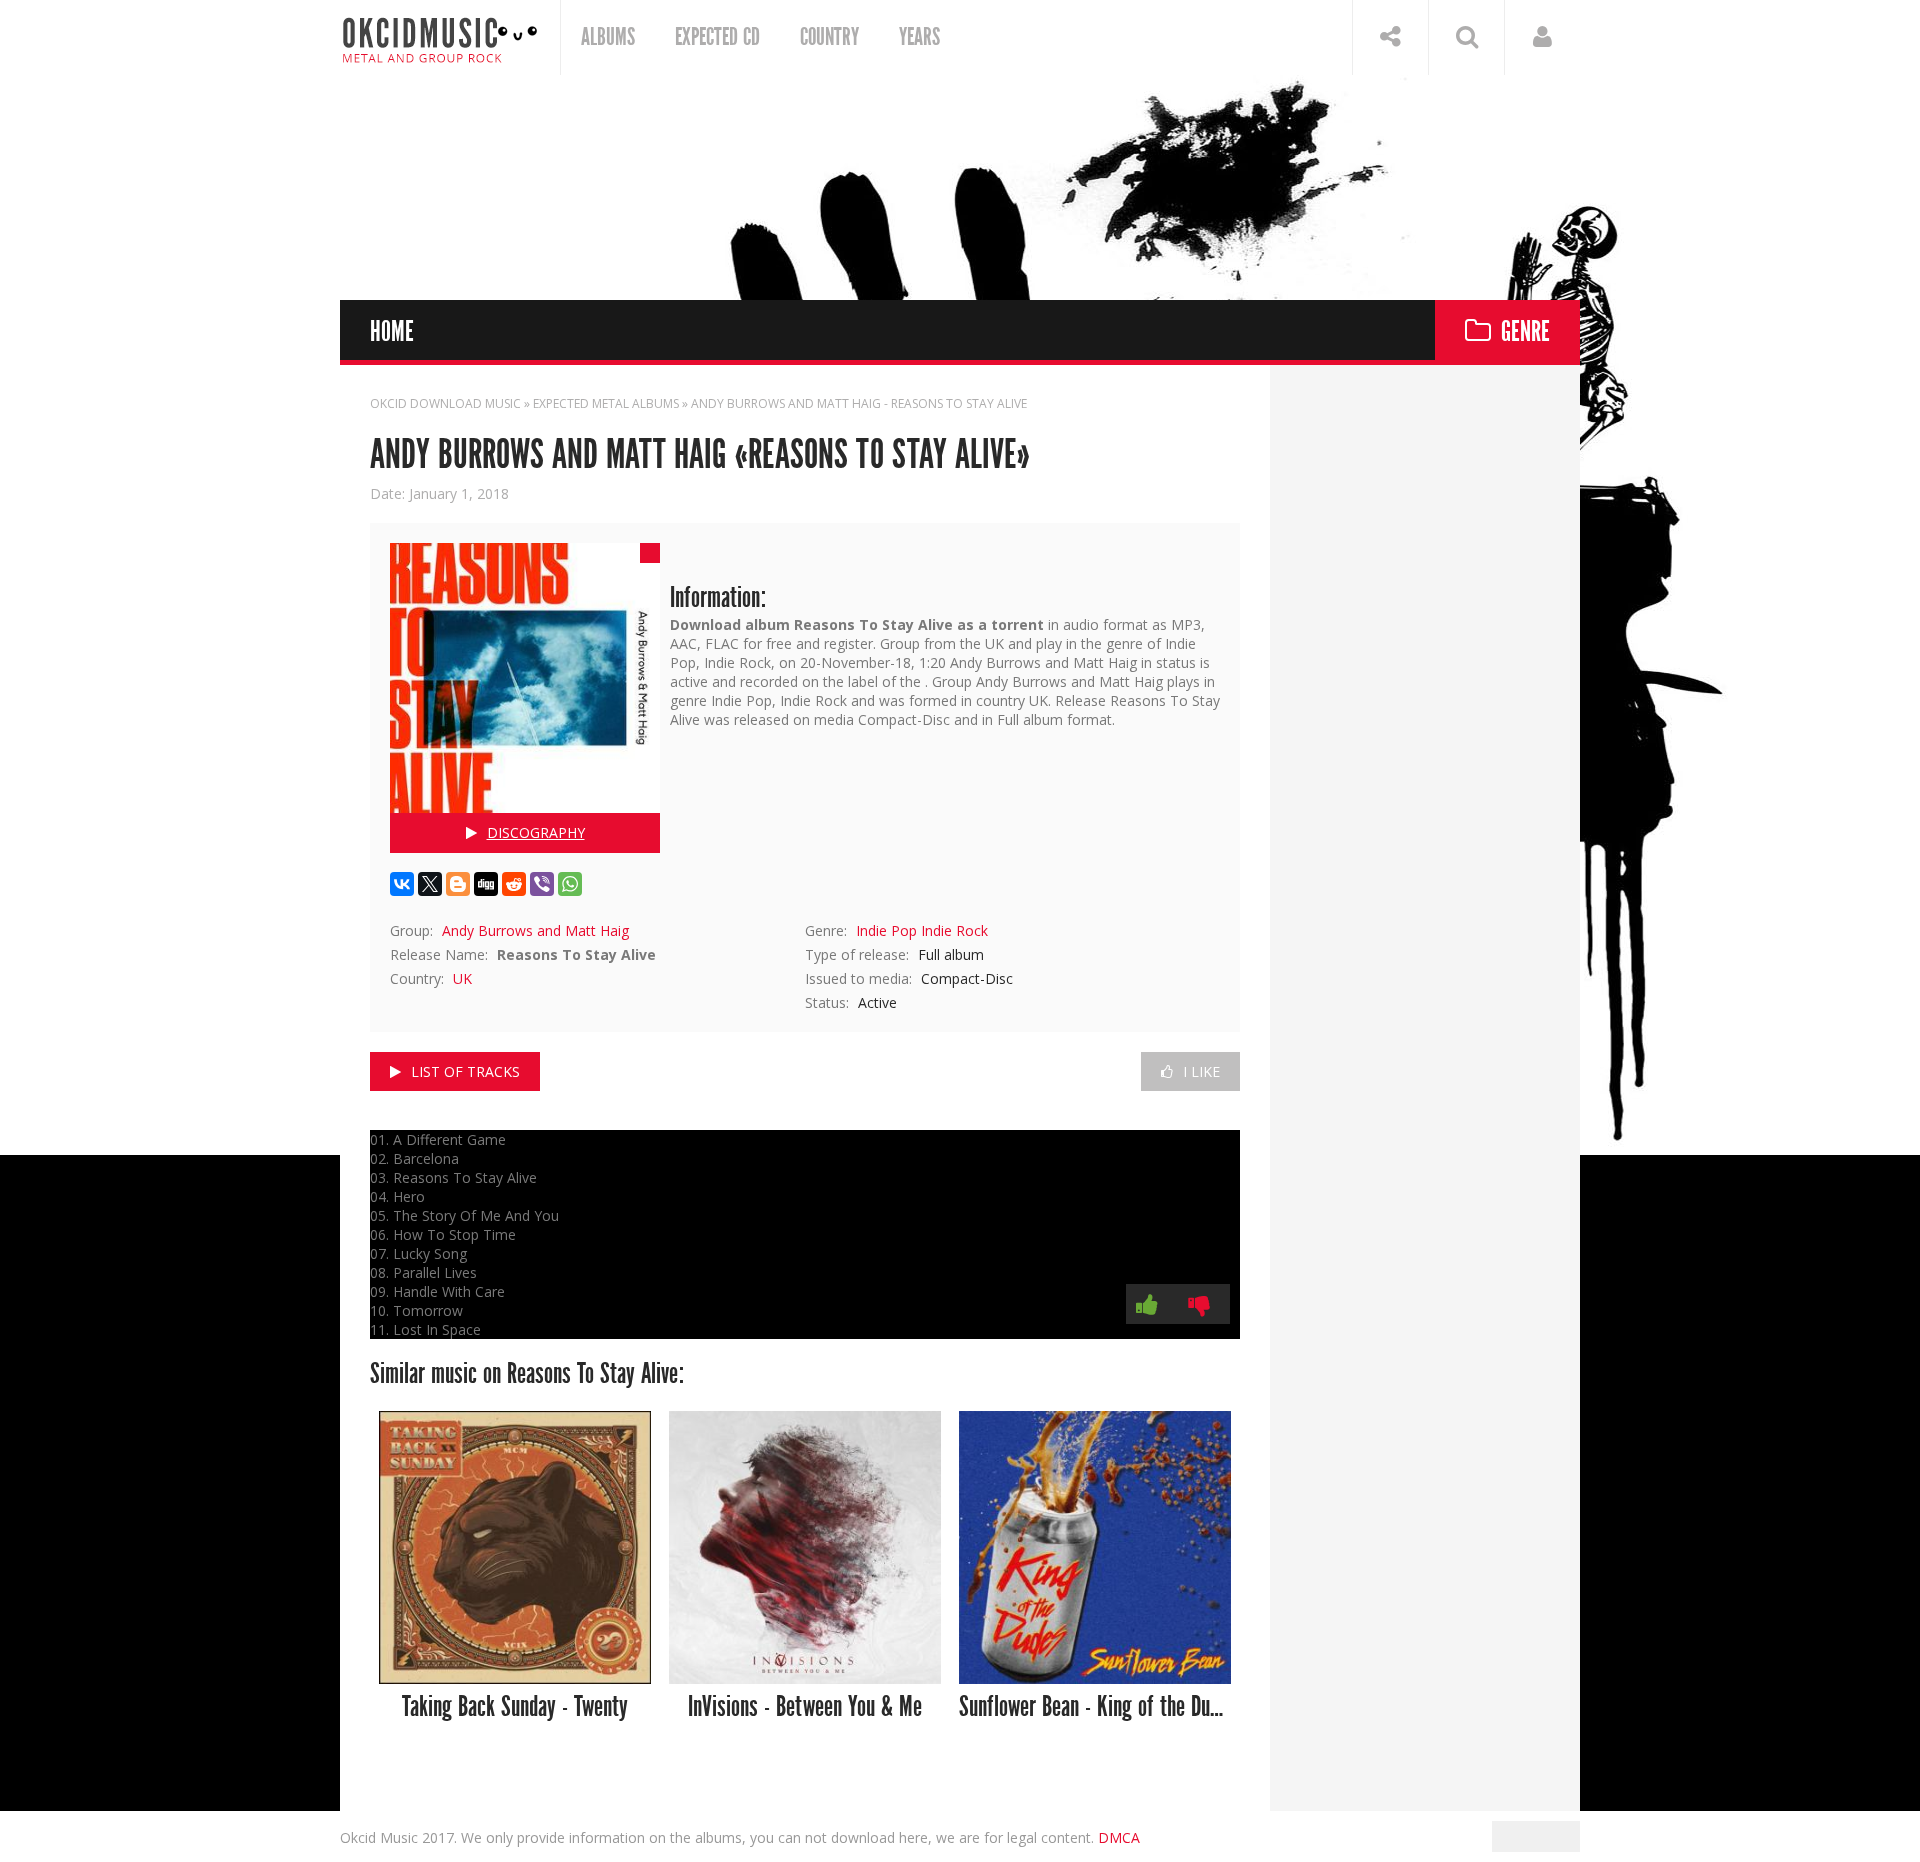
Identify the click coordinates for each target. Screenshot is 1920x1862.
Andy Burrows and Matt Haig (535, 930)
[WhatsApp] (570, 884)
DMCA (1119, 1837)
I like (1201, 1071)
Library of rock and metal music (440, 37)
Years (919, 37)
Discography (536, 832)
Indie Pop (886, 930)
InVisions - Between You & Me (805, 1707)
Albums (608, 37)
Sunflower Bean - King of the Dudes (1095, 1707)
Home (392, 332)
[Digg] (486, 884)
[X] (430, 884)
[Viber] (542, 884)
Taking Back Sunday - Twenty (515, 1707)
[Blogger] (458, 884)
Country (829, 37)
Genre (1525, 332)
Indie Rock (954, 930)
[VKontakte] (402, 884)
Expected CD (717, 37)
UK (462, 978)
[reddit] (514, 884)
